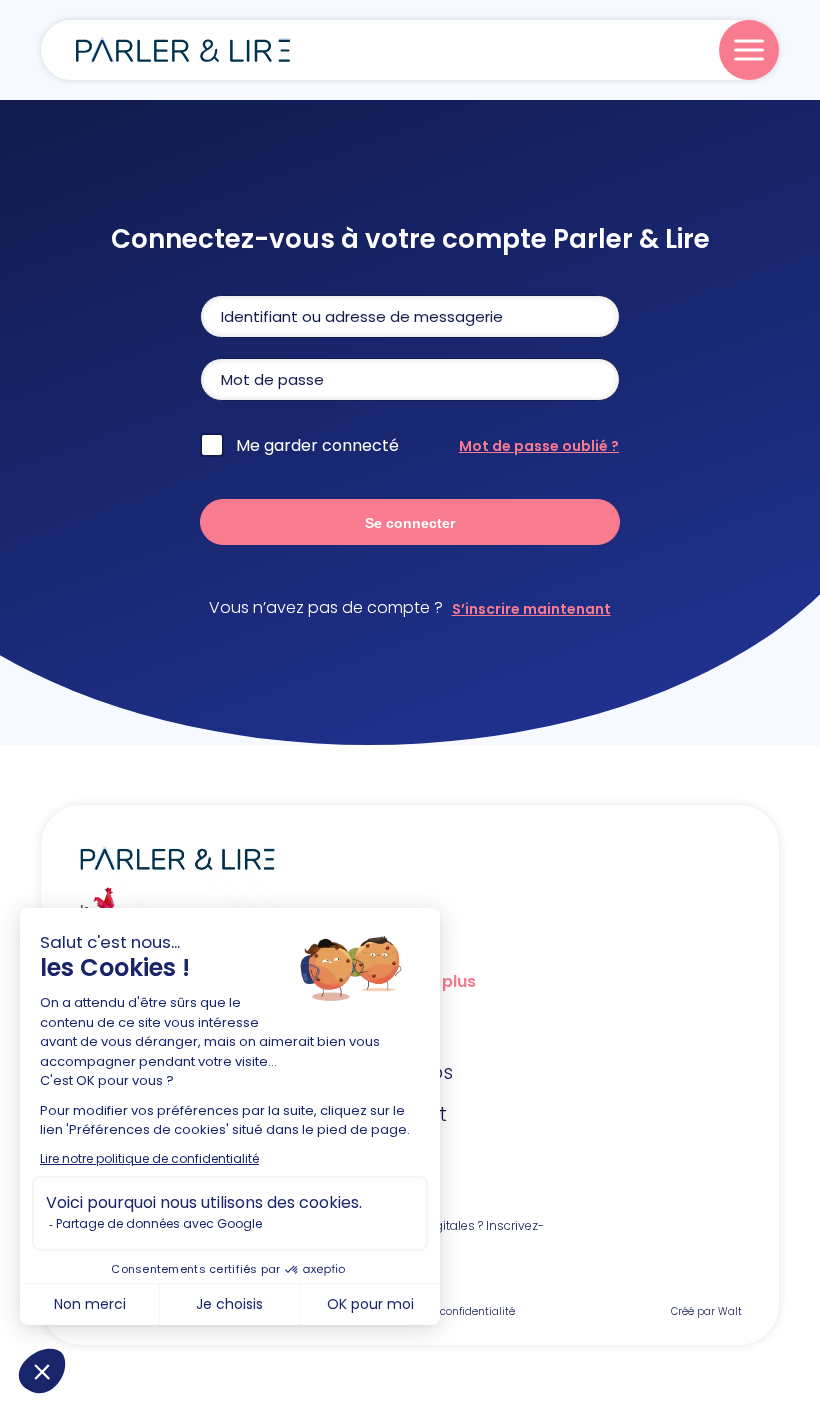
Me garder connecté (317, 445)
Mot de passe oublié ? (539, 446)
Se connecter (410, 523)
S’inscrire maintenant (531, 609)
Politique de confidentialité (445, 1311)
